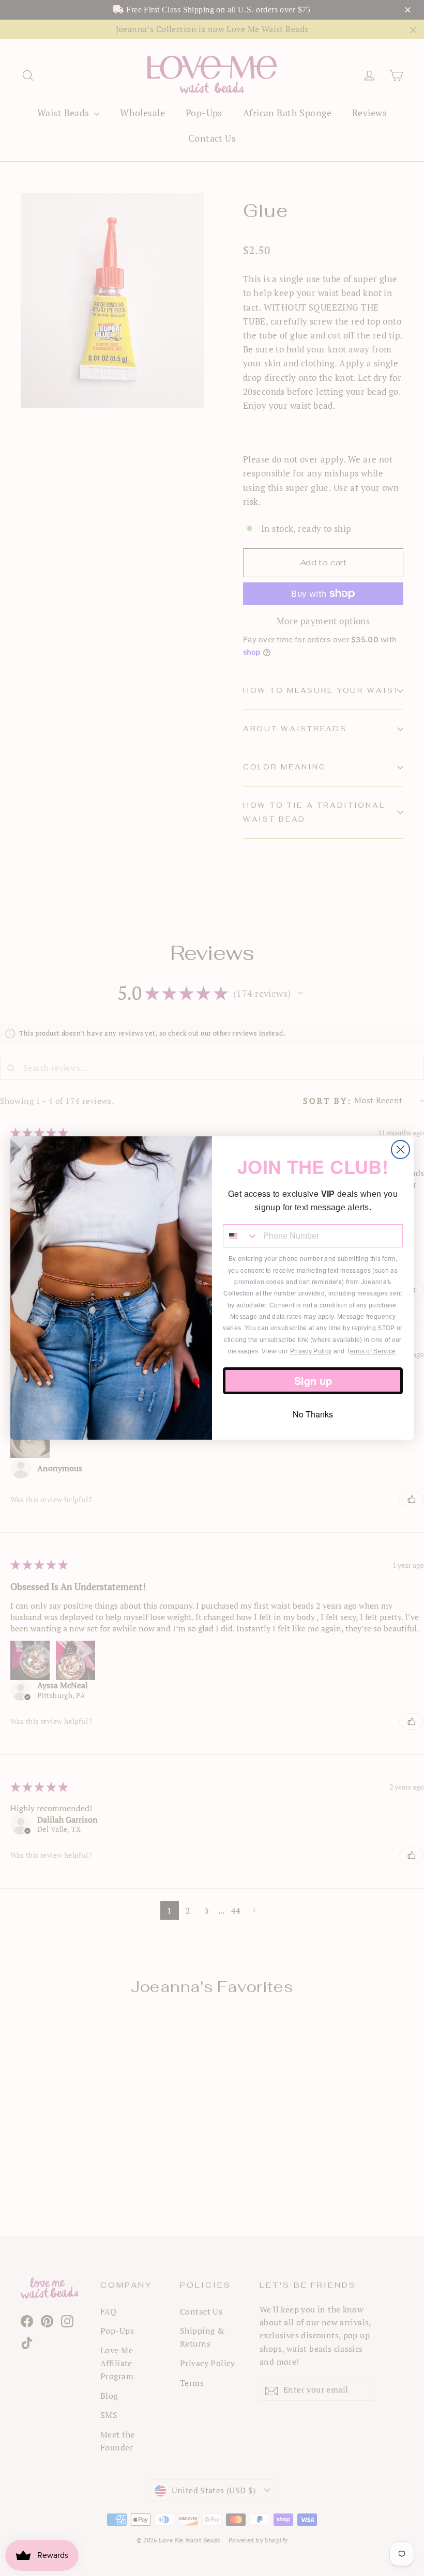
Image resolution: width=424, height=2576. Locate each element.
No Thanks (313, 1414)
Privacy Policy (311, 1351)
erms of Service (373, 1351)
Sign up (313, 1380)
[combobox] (241, 1236)
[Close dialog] (400, 1150)
